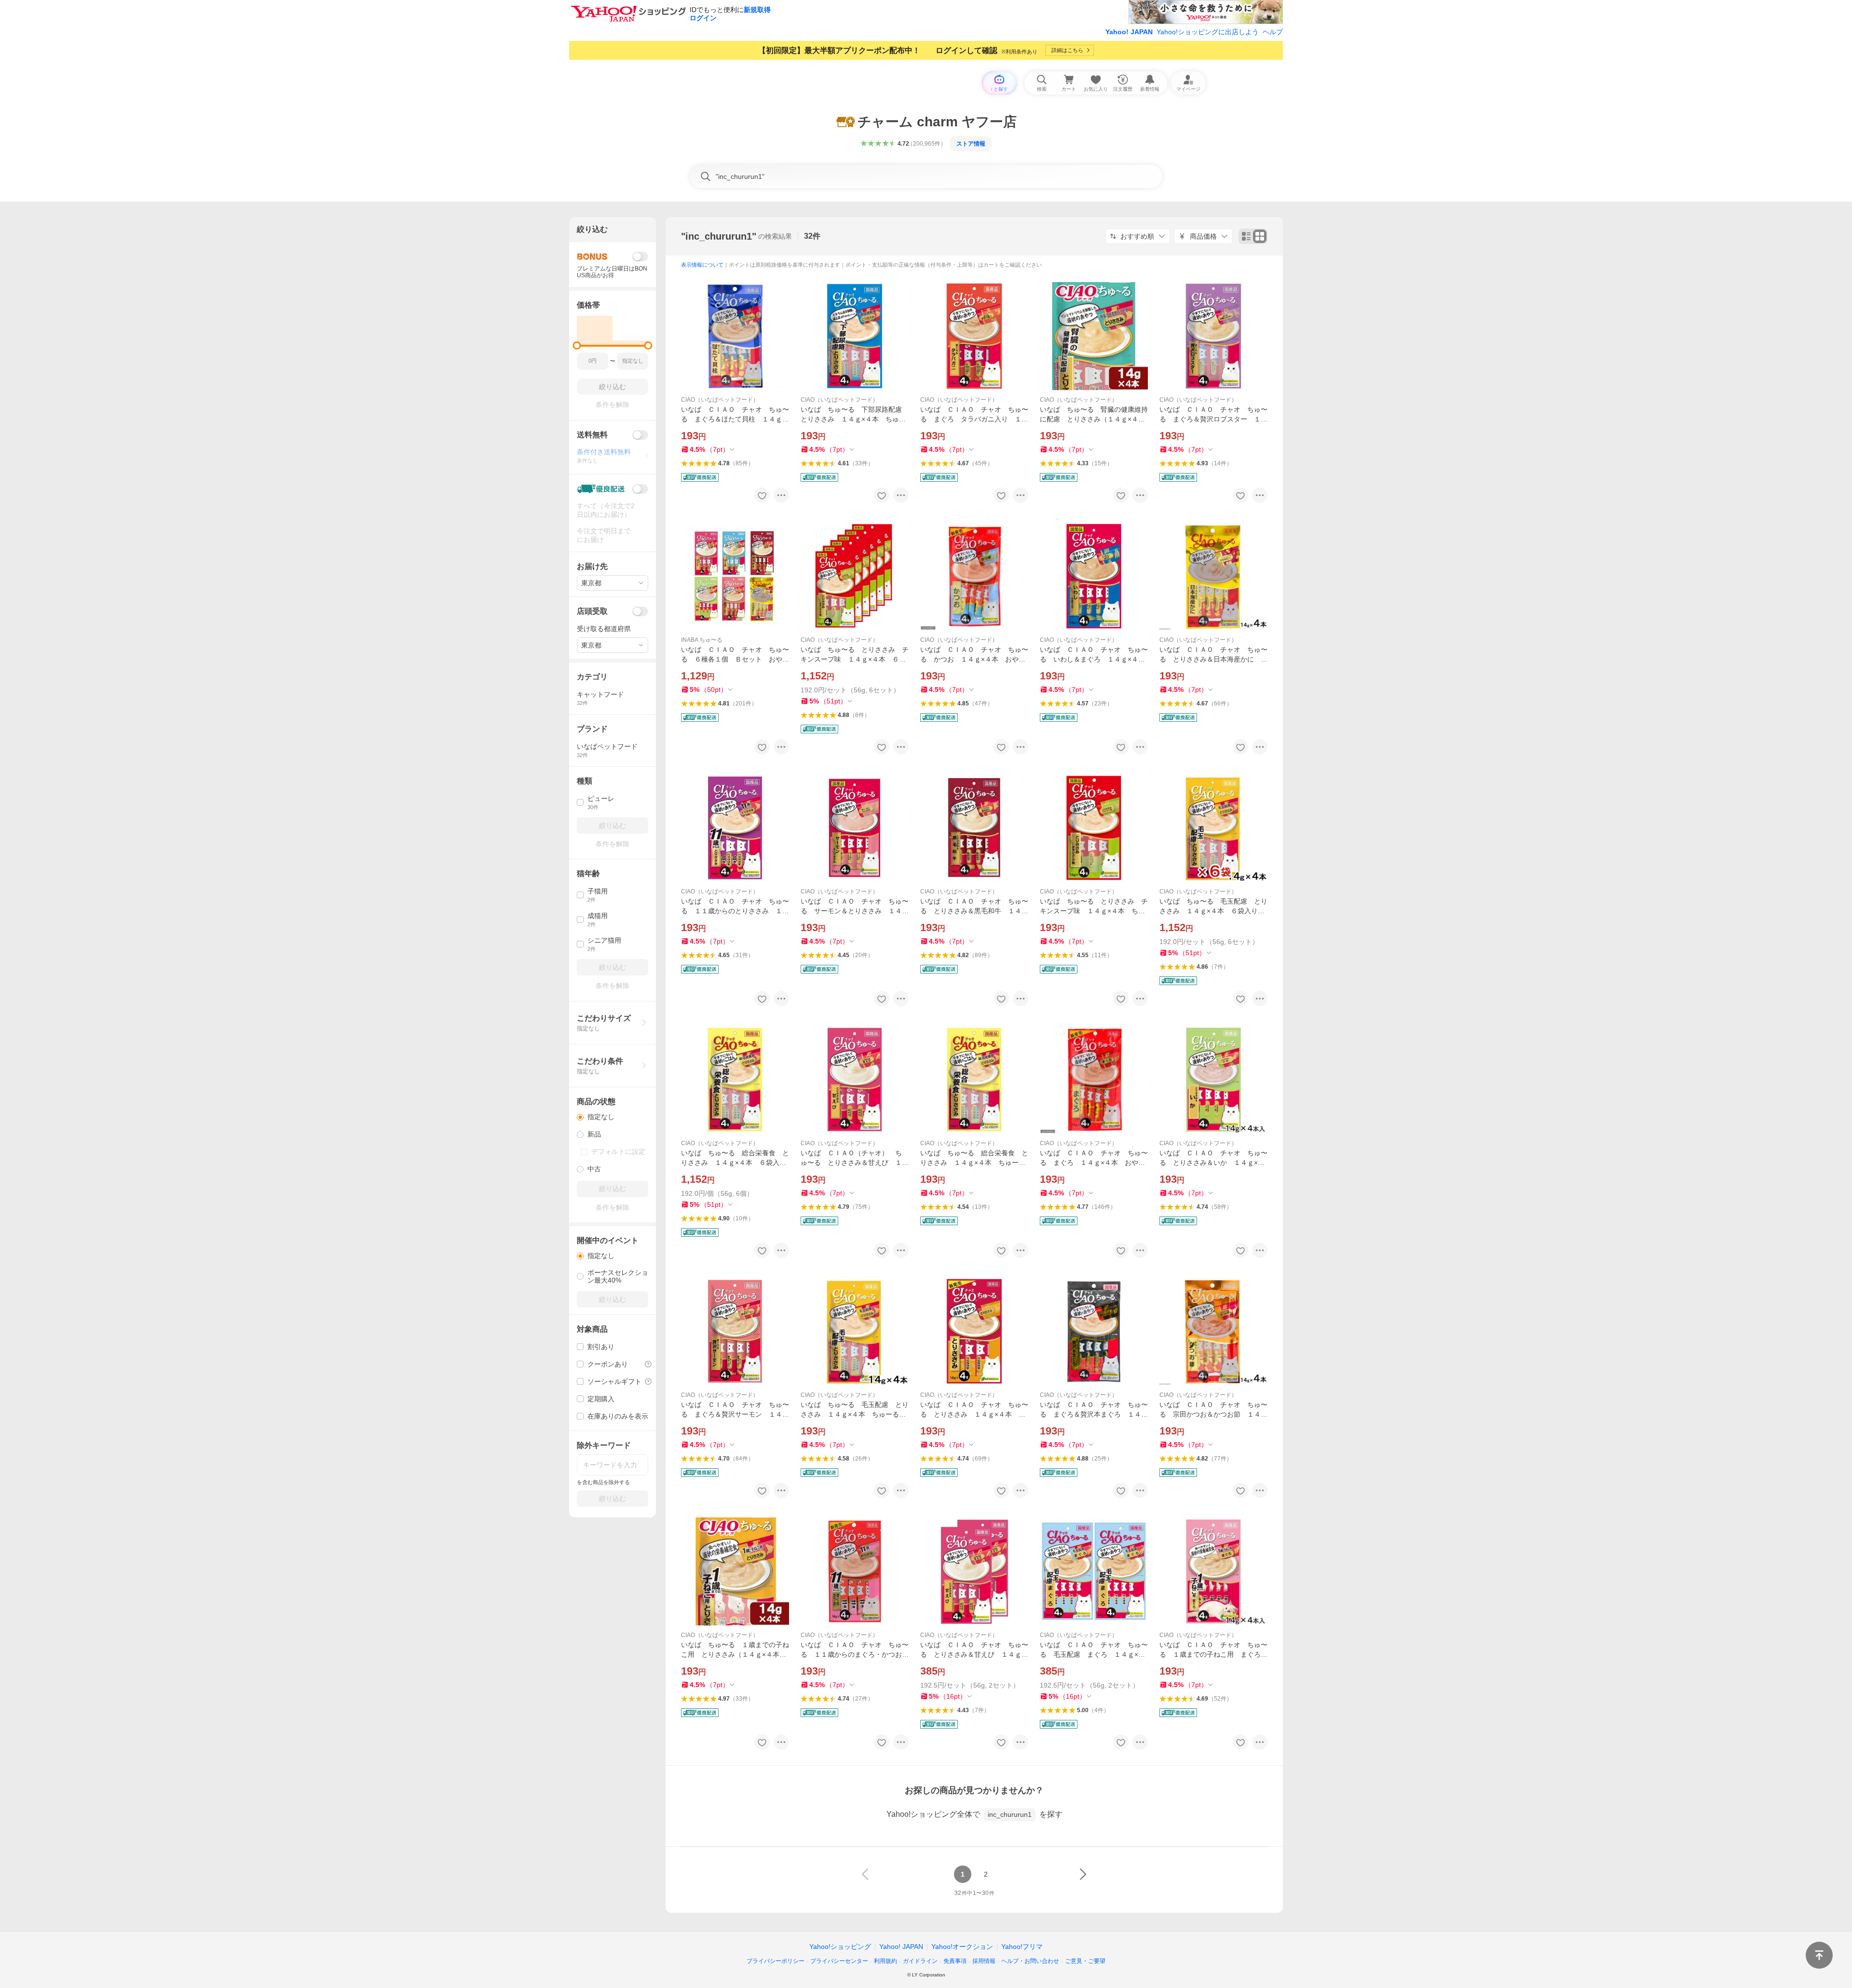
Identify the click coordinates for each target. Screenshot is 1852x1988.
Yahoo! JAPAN (1129, 32)
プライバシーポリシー (776, 1961)
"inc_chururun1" (719, 236)
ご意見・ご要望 (1085, 1961)
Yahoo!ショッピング (840, 1947)
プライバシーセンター (839, 1961)
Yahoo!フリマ (1022, 1947)
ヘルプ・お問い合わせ (1030, 1961)
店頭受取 (592, 611)
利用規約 (885, 1961)
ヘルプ (1273, 32)
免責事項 (955, 1961)
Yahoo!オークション (962, 1947)
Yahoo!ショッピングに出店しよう (1208, 32)
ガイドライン (920, 1961)
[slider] (577, 345)
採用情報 (984, 1961)
